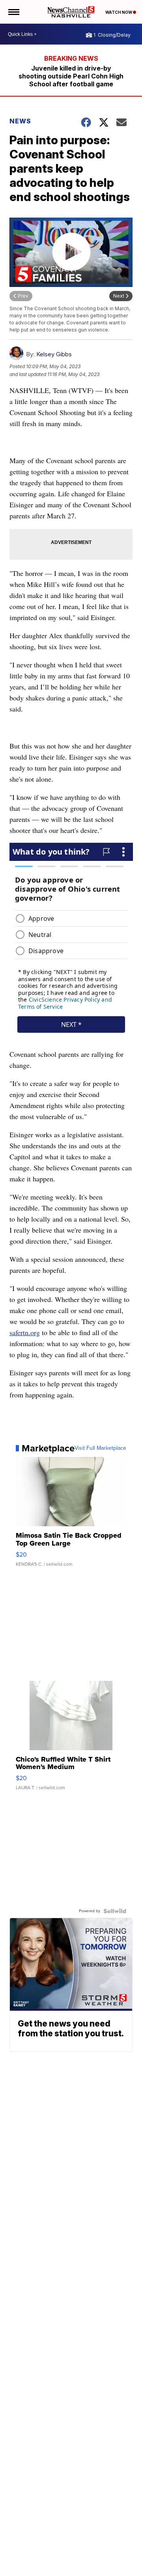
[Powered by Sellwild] (115, 1911)
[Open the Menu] (13, 12)
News (20, 121)
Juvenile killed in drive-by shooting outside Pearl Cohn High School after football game (71, 76)
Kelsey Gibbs (54, 354)
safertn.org (25, 1332)
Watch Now (119, 12)
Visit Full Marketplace (100, 1448)
